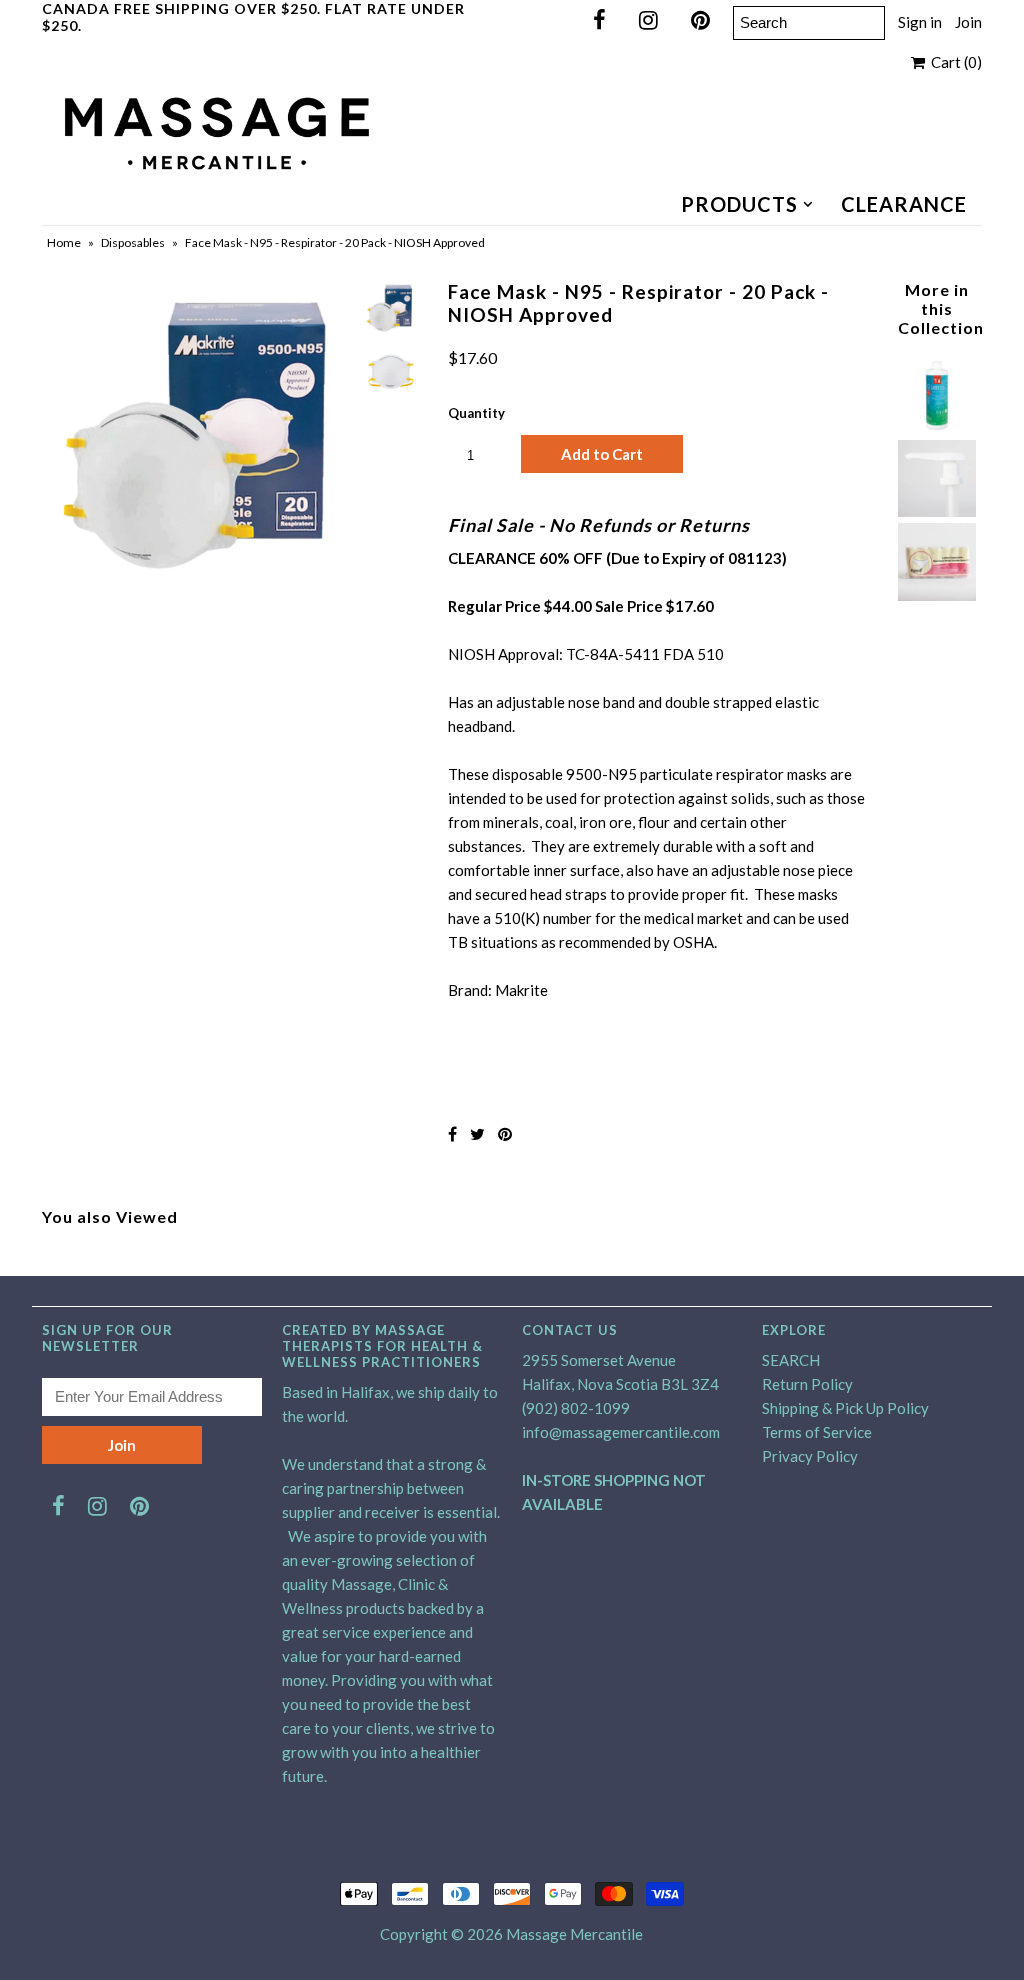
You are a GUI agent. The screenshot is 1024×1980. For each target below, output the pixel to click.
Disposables (133, 242)
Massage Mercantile (574, 1934)
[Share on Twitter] (477, 1133)
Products (739, 204)
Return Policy (807, 1384)
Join (968, 22)
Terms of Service (817, 1432)
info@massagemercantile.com (621, 1432)
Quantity (476, 413)
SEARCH (791, 1360)
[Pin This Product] (505, 1133)
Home (64, 242)
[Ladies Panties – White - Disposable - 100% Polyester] (936, 595)
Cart (953, 62)
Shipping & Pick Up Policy (845, 1408)
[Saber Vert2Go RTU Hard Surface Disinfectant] (936, 428)
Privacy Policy (810, 1456)
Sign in (920, 22)
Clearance (904, 204)
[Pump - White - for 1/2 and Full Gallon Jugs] (936, 511)
